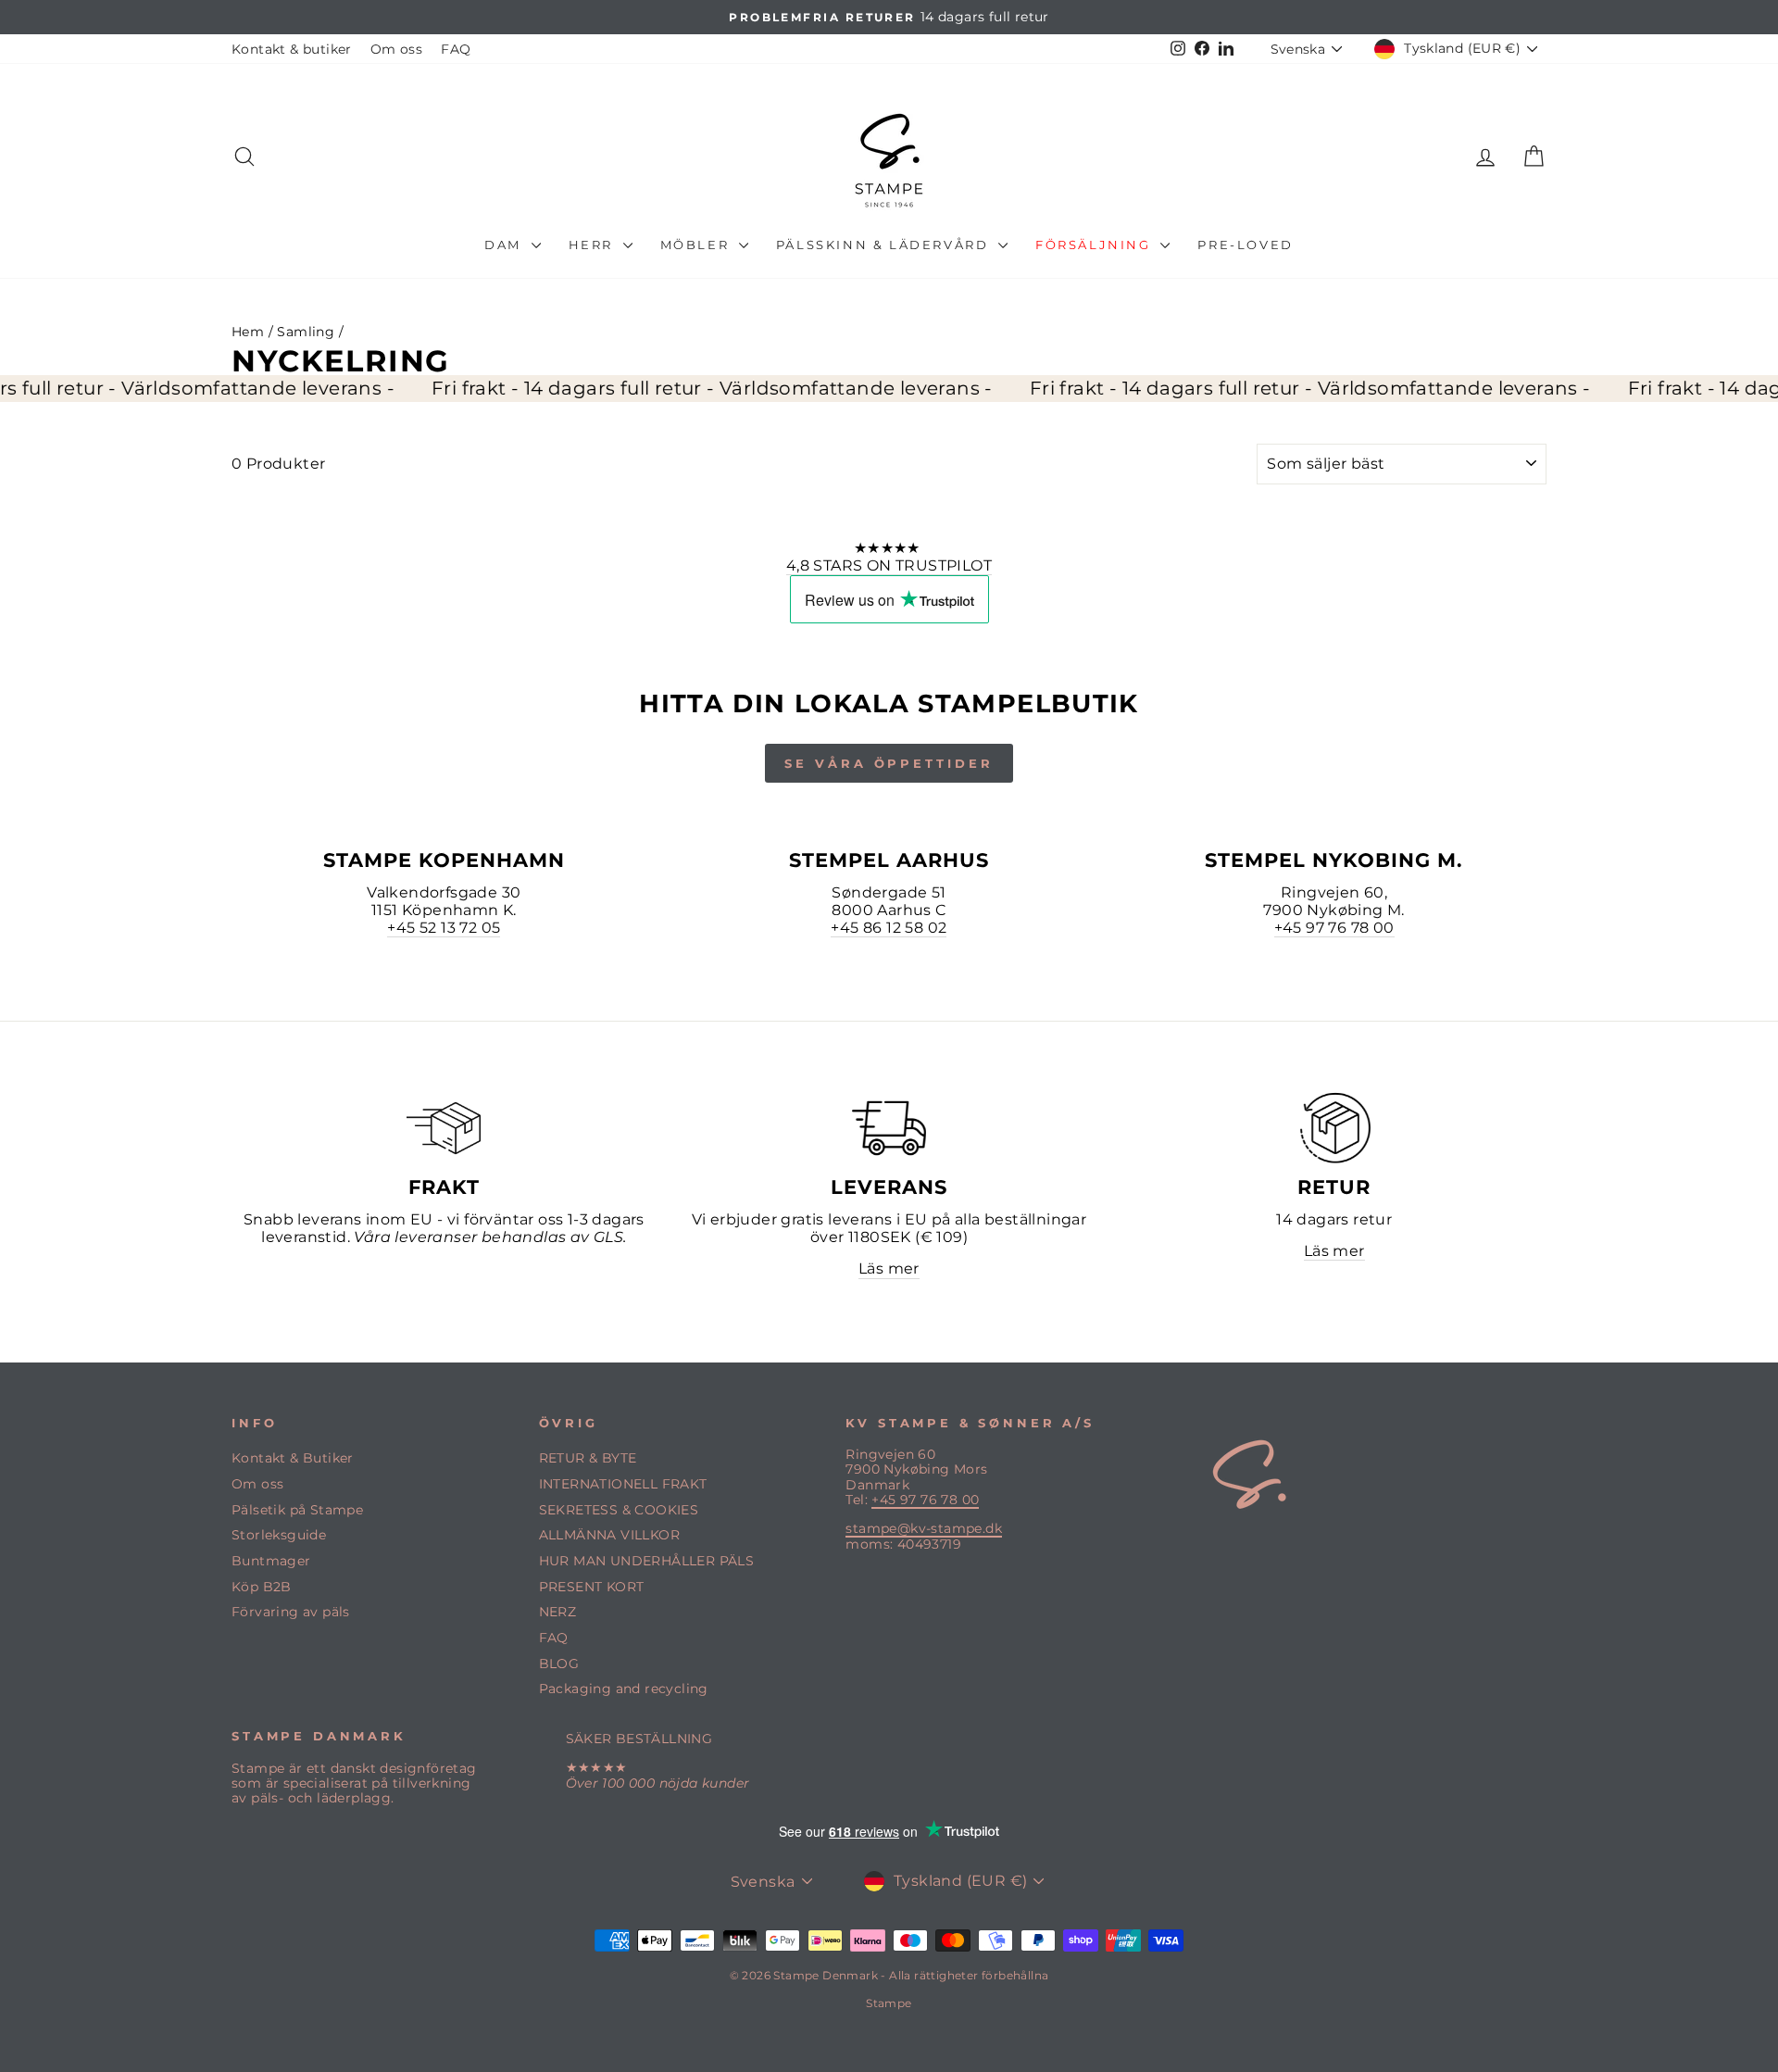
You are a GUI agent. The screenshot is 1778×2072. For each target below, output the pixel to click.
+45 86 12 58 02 (889, 928)
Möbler (697, 245)
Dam (505, 245)
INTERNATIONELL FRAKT (623, 1484)
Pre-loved (1245, 245)
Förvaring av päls (291, 1612)
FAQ (456, 49)
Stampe (889, 2003)
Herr (594, 245)
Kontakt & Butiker (293, 1458)
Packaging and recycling (624, 1689)
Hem (248, 332)
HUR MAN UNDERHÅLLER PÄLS (647, 1561)
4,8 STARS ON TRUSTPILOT (889, 565)
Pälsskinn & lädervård (885, 245)
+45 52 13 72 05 (444, 928)
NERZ (558, 1612)
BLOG (559, 1664)
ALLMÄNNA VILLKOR (609, 1535)
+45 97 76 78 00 (1334, 928)
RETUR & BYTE (588, 1458)
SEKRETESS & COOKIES (619, 1510)
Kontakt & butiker (292, 49)
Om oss (396, 49)
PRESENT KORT (592, 1587)
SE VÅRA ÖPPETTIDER (889, 763)
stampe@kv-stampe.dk (924, 1528)
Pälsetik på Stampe (297, 1510)
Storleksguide (279, 1535)
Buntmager (271, 1561)
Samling (306, 332)
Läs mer (889, 1268)
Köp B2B (262, 1587)
